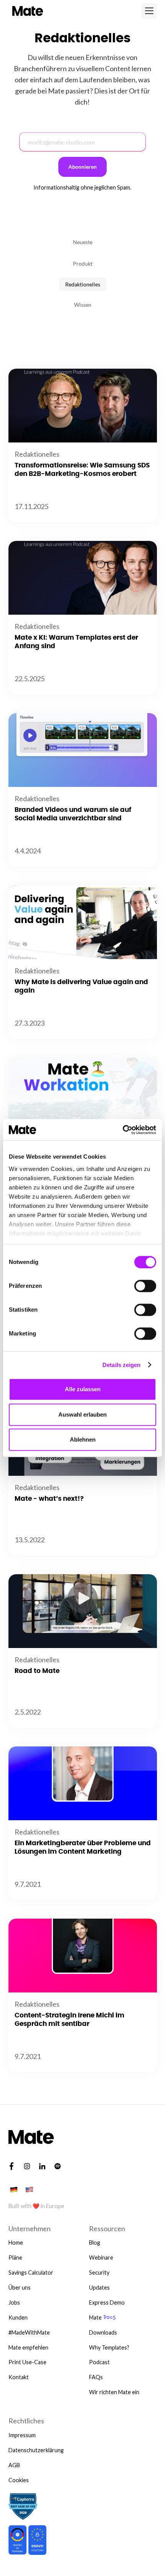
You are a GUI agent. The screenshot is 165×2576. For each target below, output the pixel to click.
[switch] (145, 1286)
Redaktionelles (83, 284)
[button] (149, 11)
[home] (26, 11)
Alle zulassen (83, 1389)
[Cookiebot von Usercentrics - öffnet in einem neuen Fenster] (123, 1130)
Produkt (83, 264)
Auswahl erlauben (82, 1414)
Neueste (83, 242)
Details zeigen (121, 1365)
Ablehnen (83, 1439)
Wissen (83, 305)
